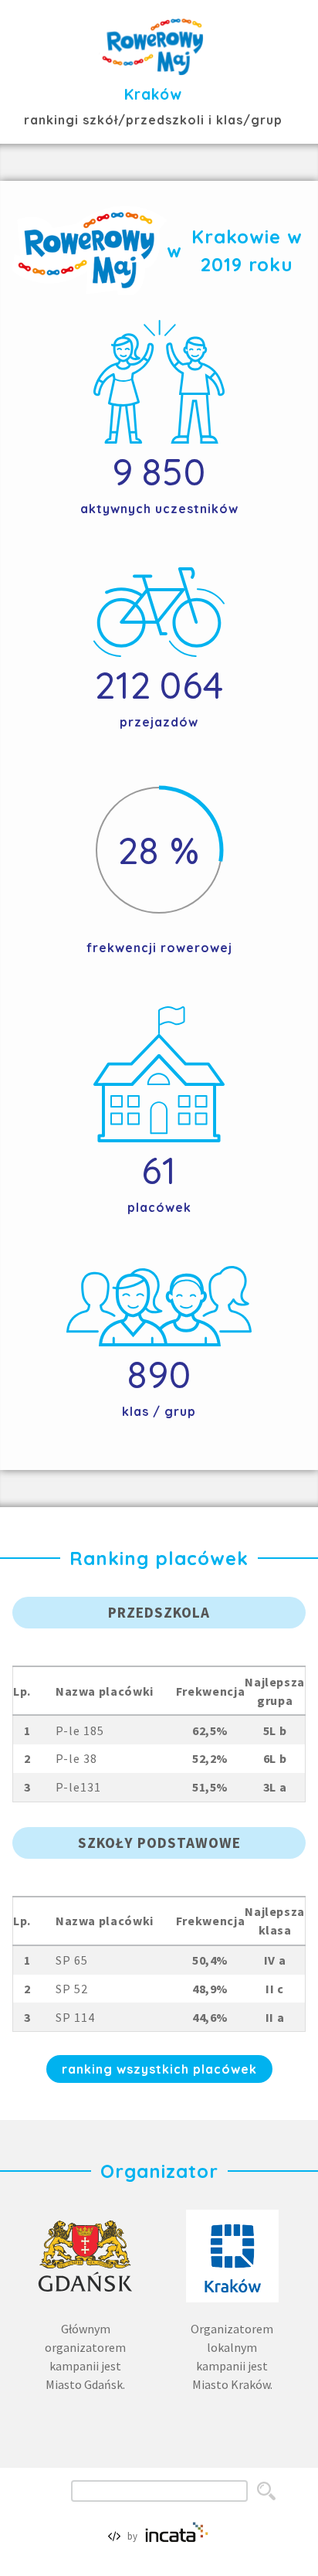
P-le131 (78, 1787)
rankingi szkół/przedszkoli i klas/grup (153, 120)
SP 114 (75, 2017)
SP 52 (72, 1989)
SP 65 (72, 1960)
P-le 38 (76, 1758)
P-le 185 (80, 1730)
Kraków (153, 94)
